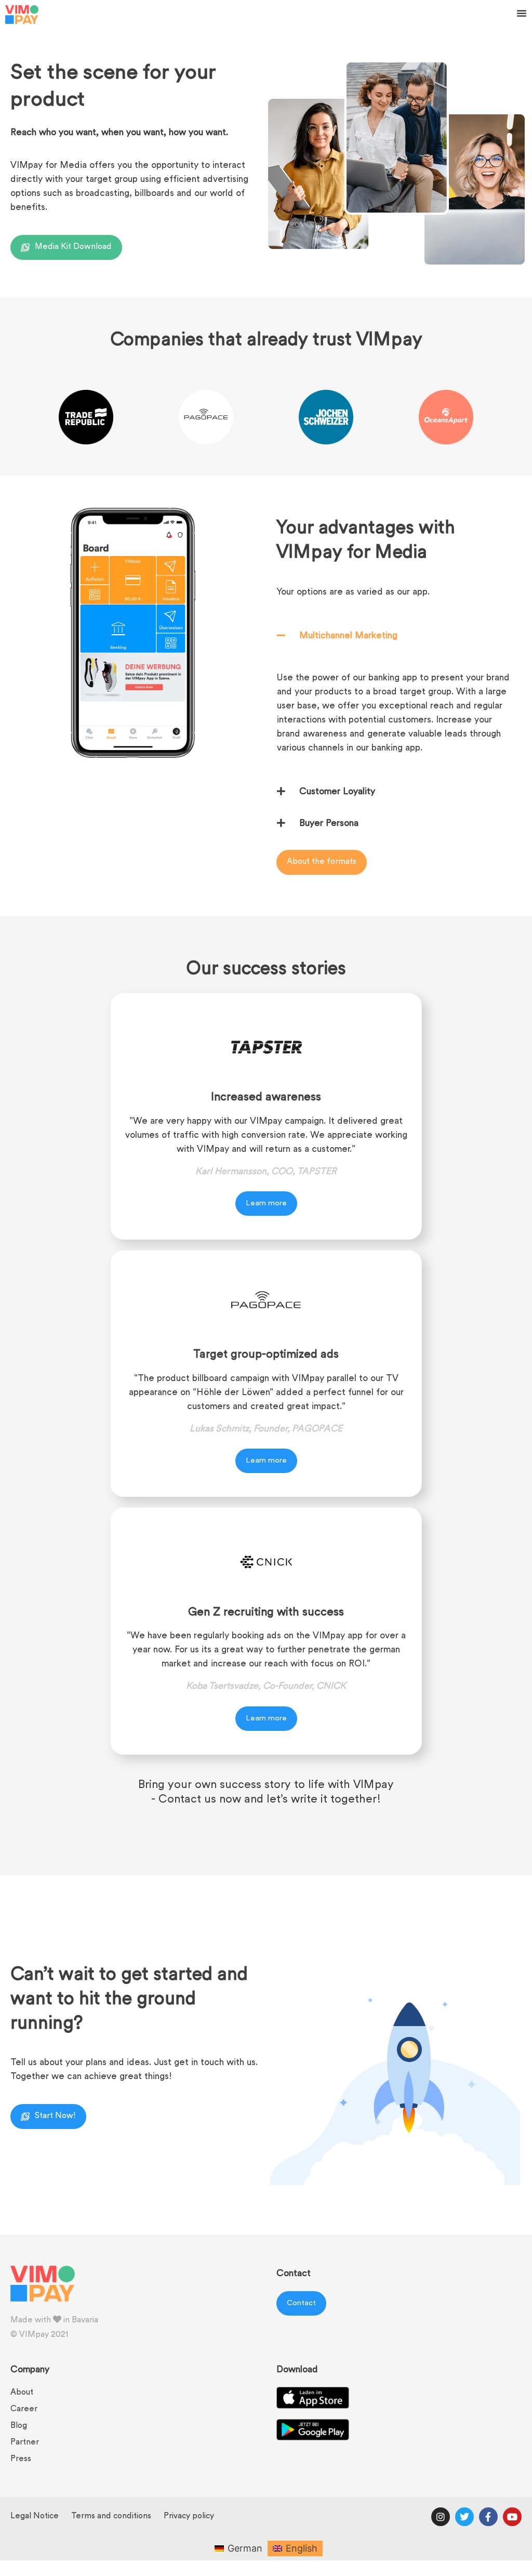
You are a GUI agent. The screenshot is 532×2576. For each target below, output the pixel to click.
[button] (522, 13)
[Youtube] (512, 2517)
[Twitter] (464, 2517)
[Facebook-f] (488, 2517)
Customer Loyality (337, 792)
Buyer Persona (329, 824)
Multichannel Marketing (348, 636)
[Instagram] (441, 2517)
